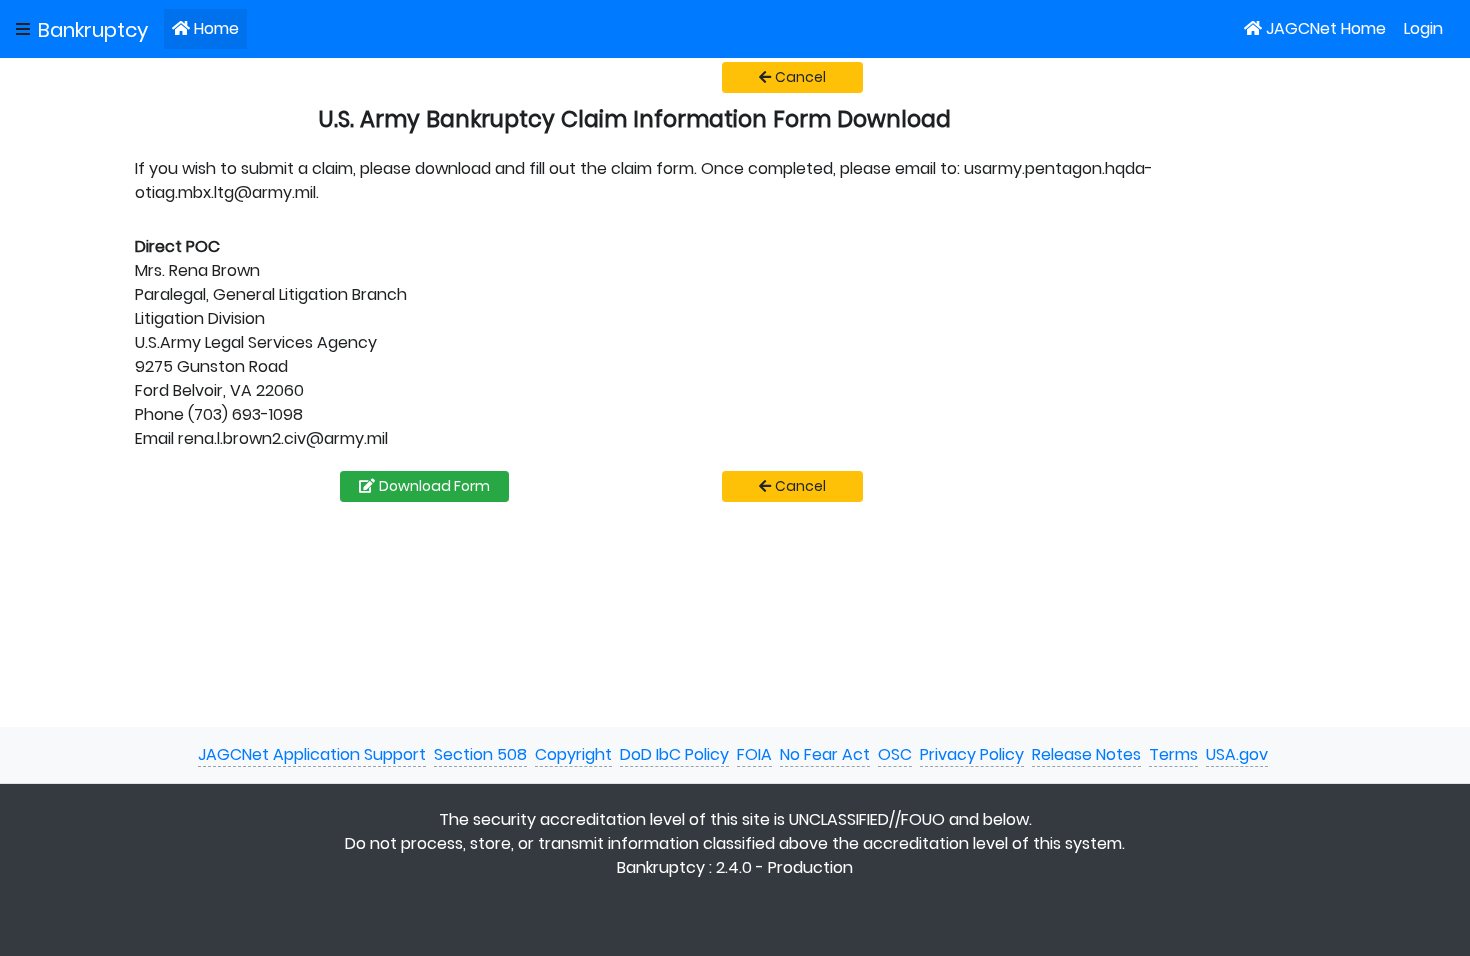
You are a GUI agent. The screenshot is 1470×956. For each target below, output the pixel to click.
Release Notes (1086, 754)
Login (1423, 28)
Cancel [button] (800, 77)
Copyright (573, 754)
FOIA (754, 754)
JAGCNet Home (1326, 28)
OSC (895, 754)
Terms (1173, 754)
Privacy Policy (972, 754)
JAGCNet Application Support (312, 754)
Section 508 (480, 754)
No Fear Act (825, 754)
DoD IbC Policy (674, 754)
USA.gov (1237, 754)
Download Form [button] (434, 486)
